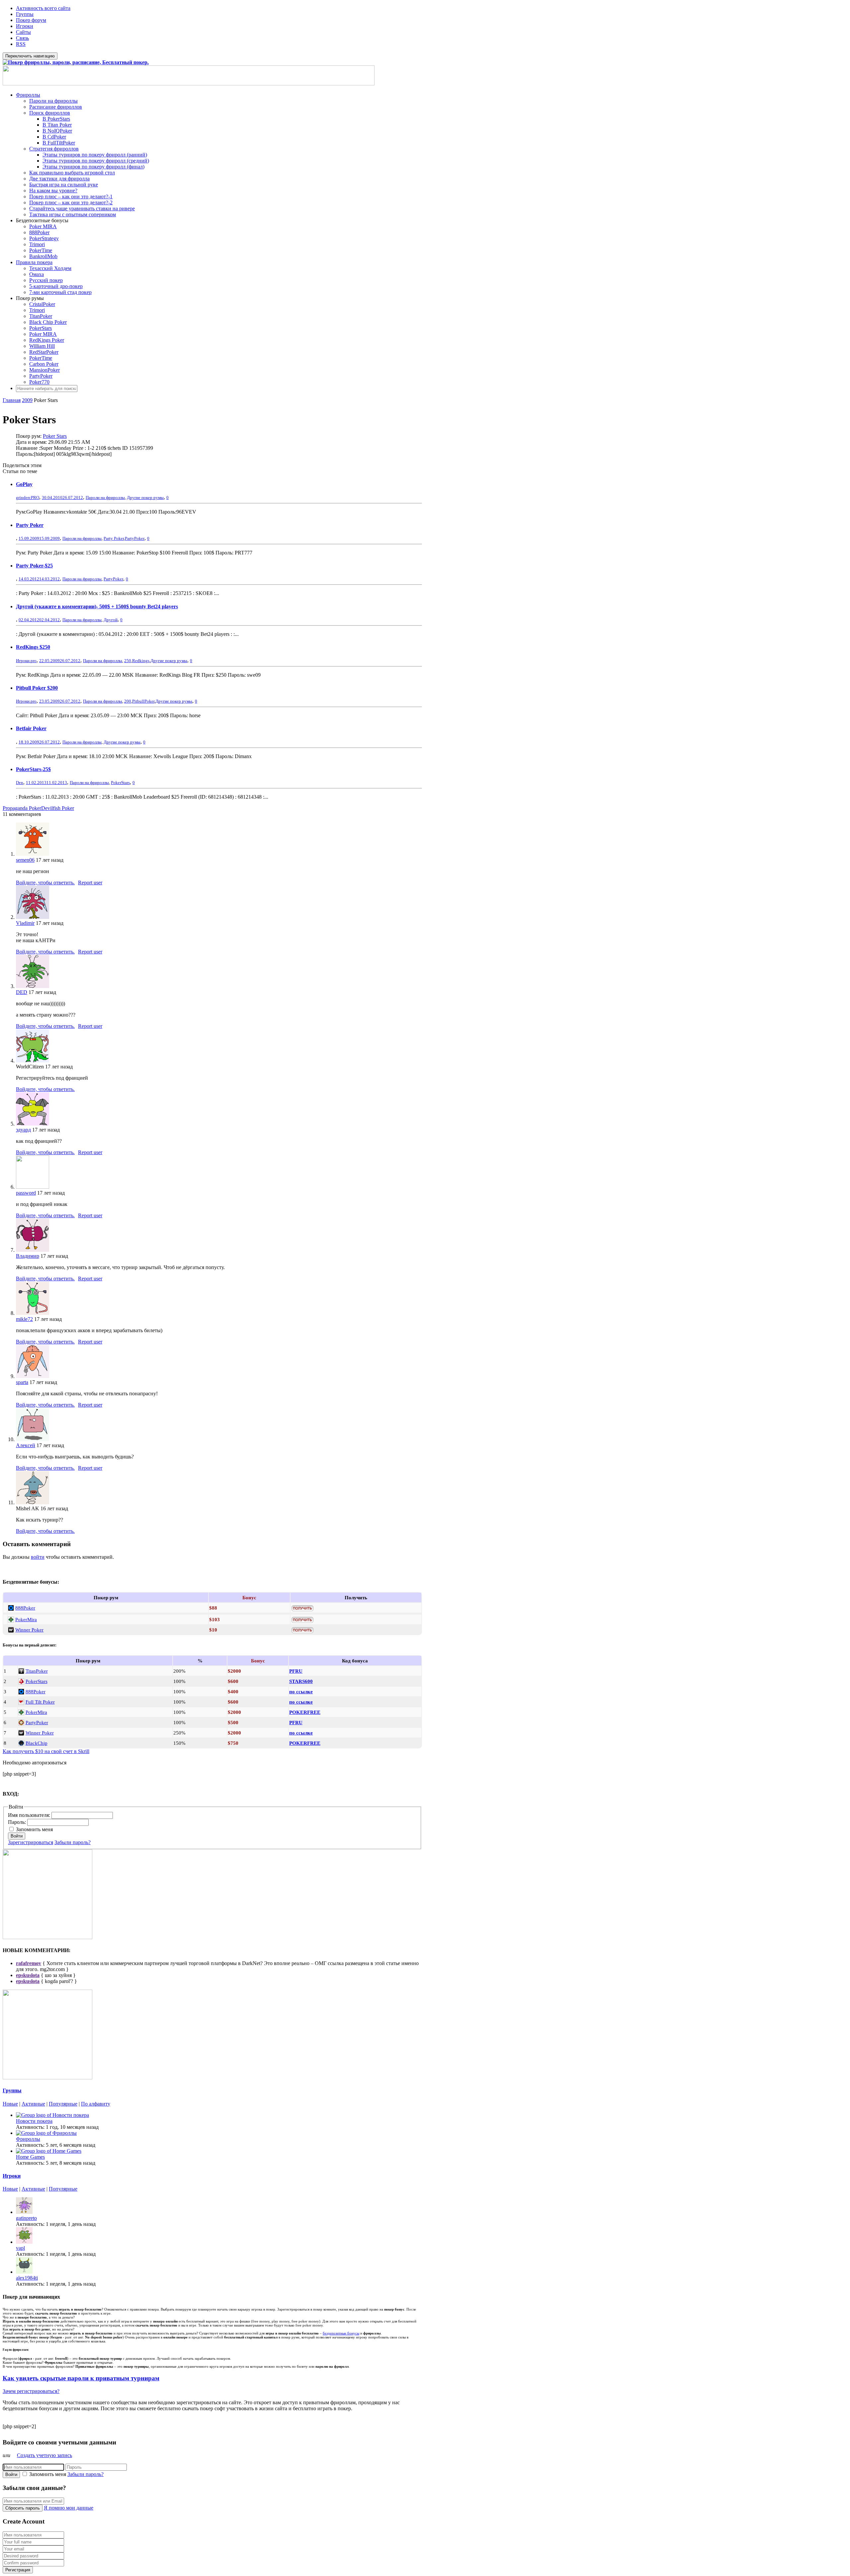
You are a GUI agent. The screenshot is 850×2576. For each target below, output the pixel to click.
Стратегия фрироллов (54, 149)
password (26, 1193)
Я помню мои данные (69, 2508)
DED (22, 992)
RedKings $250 (33, 647)
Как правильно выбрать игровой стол (72, 173)
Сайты (23, 32)
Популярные (63, 2104)
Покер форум (31, 20)
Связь (22, 38)
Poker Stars (55, 436)
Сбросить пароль (23, 2508)
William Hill (42, 346)
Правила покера (34, 262)
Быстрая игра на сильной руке (64, 185)
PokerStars (41, 328)
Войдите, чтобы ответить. (45, 883)
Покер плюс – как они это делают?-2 (71, 202)
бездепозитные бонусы (341, 2333)
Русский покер (46, 280)
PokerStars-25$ (33, 769)
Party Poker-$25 (34, 566)
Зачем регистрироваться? (31, 2391)
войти (38, 1557)
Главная (12, 400)
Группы (25, 14)
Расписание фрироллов (56, 107)
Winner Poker (29, 1630)
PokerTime (41, 250)
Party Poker (30, 525)
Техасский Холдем (50, 268)
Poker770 (39, 382)
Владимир (28, 1256)
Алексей (26, 1445)
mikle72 (24, 1319)
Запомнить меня (34, 1829)
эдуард (23, 1130)
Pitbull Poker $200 (37, 688)
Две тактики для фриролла (59, 179)
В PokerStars (56, 119)
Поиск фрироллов (50, 113)
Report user (90, 883)
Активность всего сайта (43, 8)
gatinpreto (26, 2218)
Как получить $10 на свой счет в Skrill (46, 1751)
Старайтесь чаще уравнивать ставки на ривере (82, 208)
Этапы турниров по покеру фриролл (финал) (93, 167)
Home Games (30, 2157)
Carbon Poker (44, 364)
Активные (33, 2104)
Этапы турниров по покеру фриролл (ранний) (95, 155)
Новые (10, 2104)
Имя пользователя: (30, 1815)
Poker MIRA (43, 226)
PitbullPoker (143, 701)
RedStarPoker (44, 352)
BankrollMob (43, 256)
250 (128, 661)
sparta (22, 1382)
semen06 (25, 860)
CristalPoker (42, 304)
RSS (21, 44)
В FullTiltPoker (59, 143)
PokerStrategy (44, 238)
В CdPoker (54, 137)
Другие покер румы (145, 497)
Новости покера (34, 2121)
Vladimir (25, 923)
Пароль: (18, 1822)
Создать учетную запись (44, 2455)
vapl (20, 2248)
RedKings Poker (47, 340)
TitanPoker (41, 316)
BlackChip (37, 1743)
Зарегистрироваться (31, 1842)
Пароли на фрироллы (53, 101)
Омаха (37, 274)
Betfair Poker (31, 728)
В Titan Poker (57, 125)
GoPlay (24, 484)
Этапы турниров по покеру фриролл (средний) (96, 161)
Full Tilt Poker (40, 1702)
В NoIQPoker (57, 131)
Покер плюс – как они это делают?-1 (71, 197)
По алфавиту (96, 2104)
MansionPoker (44, 370)
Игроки (25, 26)
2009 (27, 400)
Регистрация (18, 2570)
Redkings (141, 661)
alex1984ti (27, 2278)
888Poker (39, 232)
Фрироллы (28, 95)
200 (128, 701)
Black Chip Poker (48, 322)
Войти (17, 1836)
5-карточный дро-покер (56, 286)
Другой (111, 620)
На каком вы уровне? (53, 191)
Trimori (37, 244)
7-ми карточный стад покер (60, 292)
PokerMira (26, 1619)
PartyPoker (41, 376)
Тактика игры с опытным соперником (73, 214)
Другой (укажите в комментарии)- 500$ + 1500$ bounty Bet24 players (97, 606)
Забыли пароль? (73, 1842)
